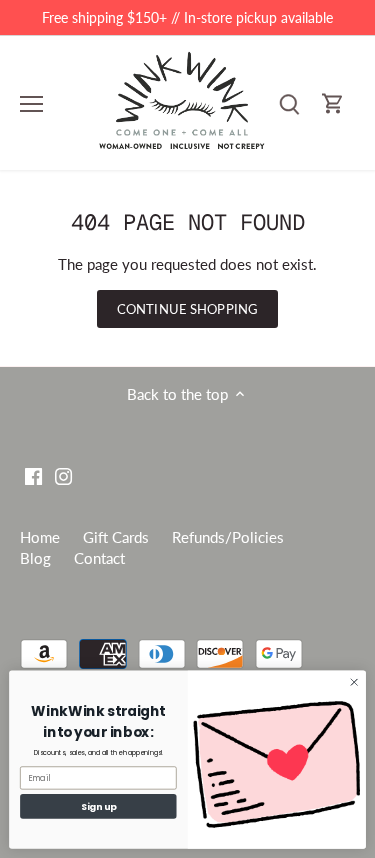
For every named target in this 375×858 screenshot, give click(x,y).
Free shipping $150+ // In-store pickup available (187, 17)
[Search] (289, 103)
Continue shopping (187, 309)
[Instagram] (63, 474)
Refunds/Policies (228, 537)
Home (40, 537)
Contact (99, 558)
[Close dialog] (354, 682)
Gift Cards (116, 537)
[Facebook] (33, 474)
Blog (35, 558)
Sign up (98, 806)
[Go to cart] (333, 103)
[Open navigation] (31, 104)
